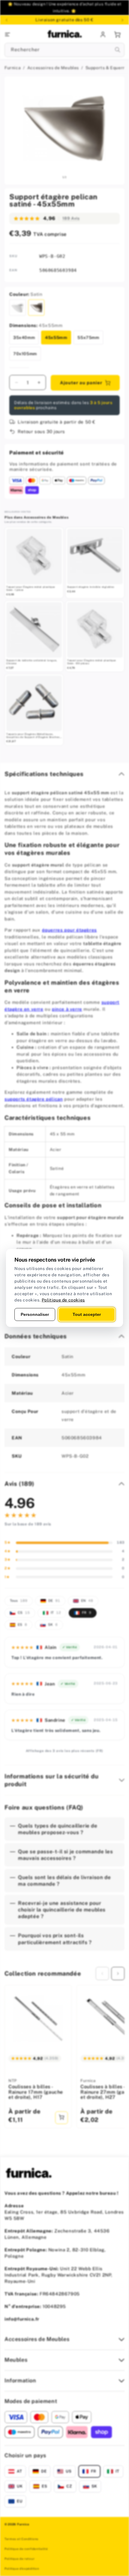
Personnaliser (35, 1314)
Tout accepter (87, 1314)
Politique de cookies (63, 1300)
